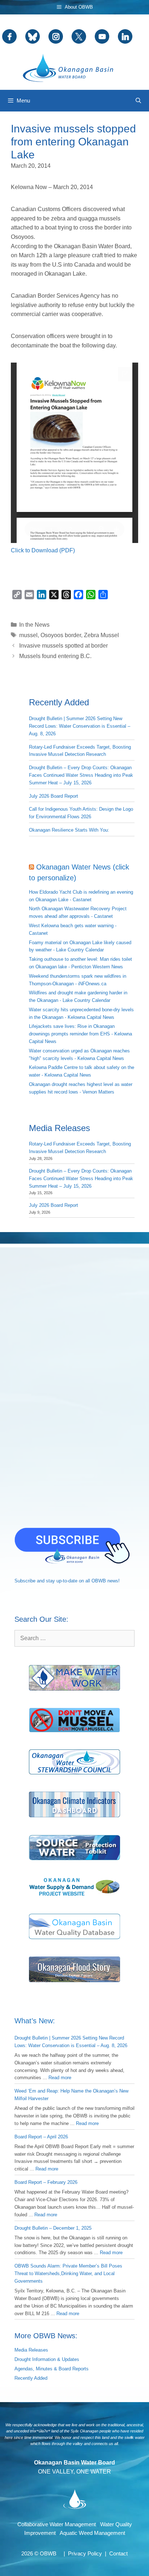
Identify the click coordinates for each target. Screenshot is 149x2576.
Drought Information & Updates (47, 2359)
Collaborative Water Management (57, 2524)
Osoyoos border (61, 635)
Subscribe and (29, 1581)
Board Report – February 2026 (46, 2182)
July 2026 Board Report (54, 796)
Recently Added (31, 2378)
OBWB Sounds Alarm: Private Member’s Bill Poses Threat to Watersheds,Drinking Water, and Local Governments (68, 2273)
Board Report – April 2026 (41, 2137)
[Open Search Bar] (138, 101)
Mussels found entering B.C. (55, 656)
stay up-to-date (62, 1581)
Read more (60, 2078)
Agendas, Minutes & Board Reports (52, 2369)
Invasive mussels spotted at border (63, 646)
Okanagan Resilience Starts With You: (69, 830)
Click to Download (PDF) (43, 550)
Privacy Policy (85, 2553)
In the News (34, 625)
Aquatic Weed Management (92, 2533)
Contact (118, 2553)
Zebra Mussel (101, 635)
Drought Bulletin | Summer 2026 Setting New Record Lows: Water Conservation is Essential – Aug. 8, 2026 (80, 726)
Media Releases (31, 2350)
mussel (28, 635)
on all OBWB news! (99, 1581)
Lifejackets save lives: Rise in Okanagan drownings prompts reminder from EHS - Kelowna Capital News (80, 1034)
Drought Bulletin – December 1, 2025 (53, 2228)
